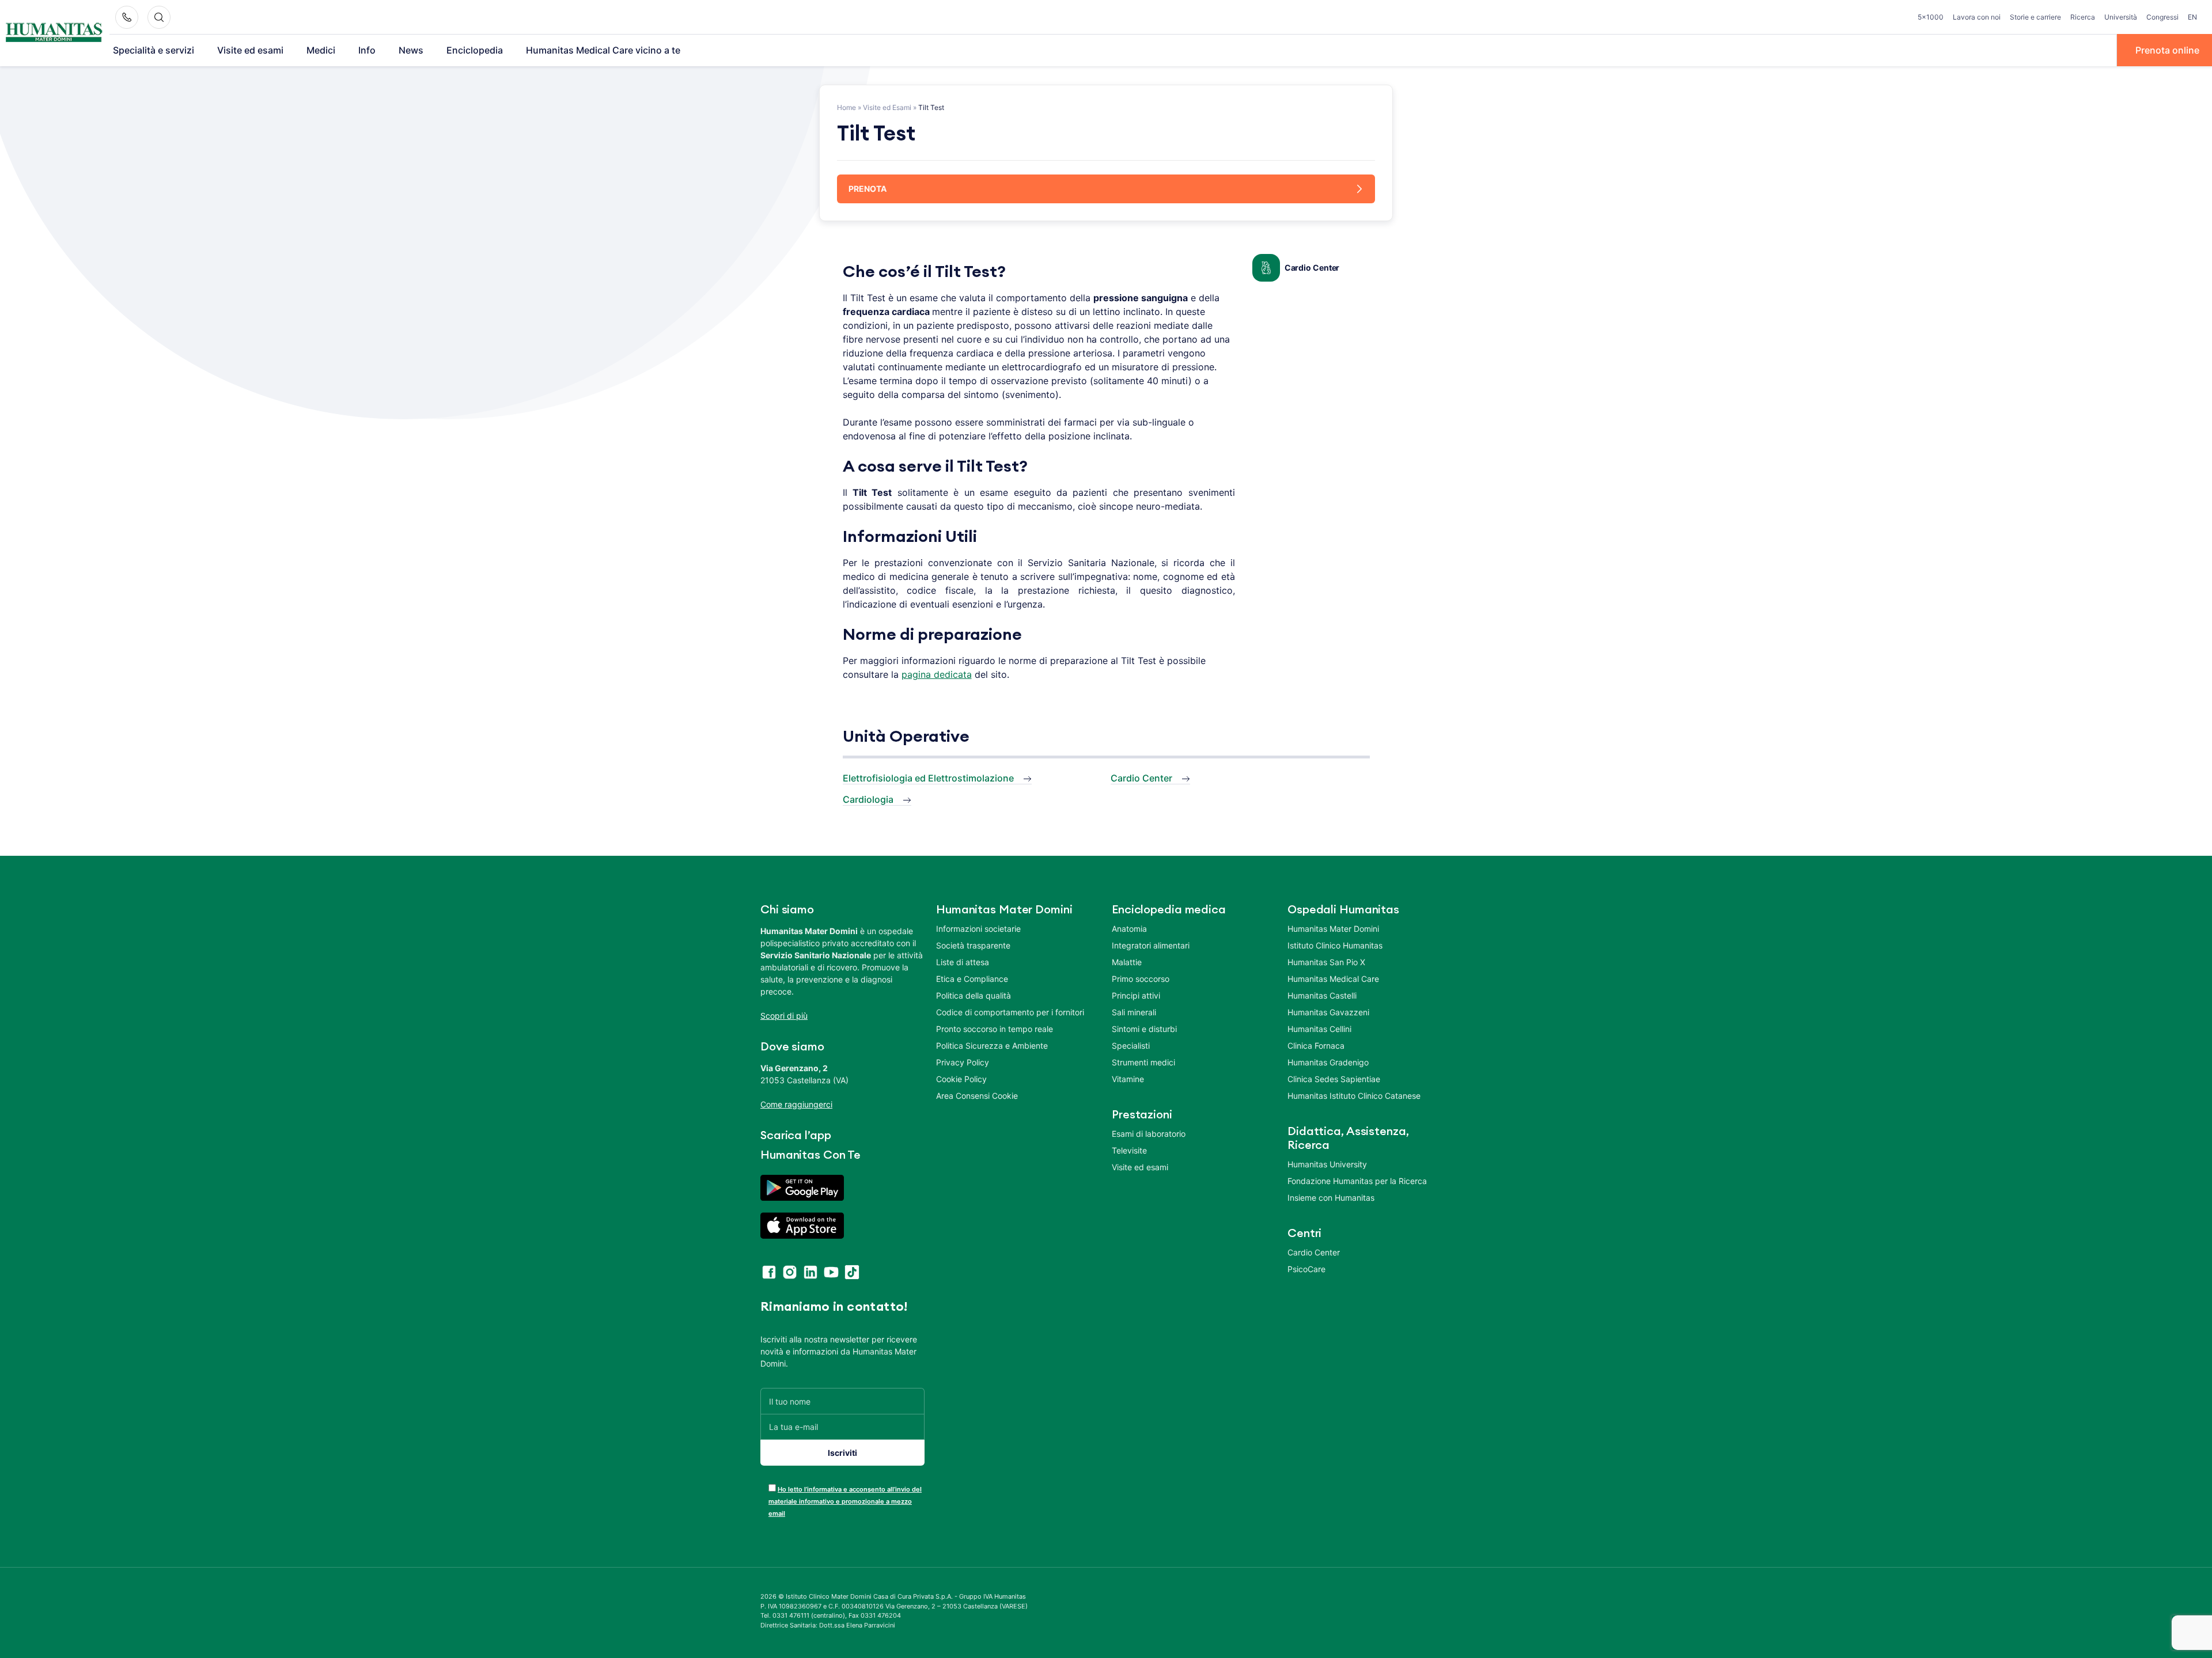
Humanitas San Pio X (1326, 962)
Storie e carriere (2035, 17)
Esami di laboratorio (1149, 1134)
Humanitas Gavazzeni (1328, 1012)
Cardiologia (868, 799)
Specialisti (1131, 1046)
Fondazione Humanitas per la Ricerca (1357, 1181)
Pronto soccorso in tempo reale (995, 1029)
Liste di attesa (963, 962)
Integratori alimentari (1151, 945)
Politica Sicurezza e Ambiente (992, 1046)
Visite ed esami (250, 50)
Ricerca (2083, 17)
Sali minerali (1134, 1012)
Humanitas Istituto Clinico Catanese (1354, 1096)
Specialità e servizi (154, 50)
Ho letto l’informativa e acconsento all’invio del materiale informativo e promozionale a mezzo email (845, 1501)
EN (2192, 17)
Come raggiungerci (796, 1104)
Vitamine (1128, 1079)
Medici (321, 50)
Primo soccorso (1141, 979)
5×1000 (1931, 17)
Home (846, 107)
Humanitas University (1327, 1164)
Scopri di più (784, 1016)
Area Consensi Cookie (977, 1096)
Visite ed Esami (887, 107)
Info (367, 50)
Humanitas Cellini (1319, 1029)
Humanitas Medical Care (1333, 979)
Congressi (2162, 17)
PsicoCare (1306, 1269)
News (411, 50)
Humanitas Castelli (1322, 995)
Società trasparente (973, 945)
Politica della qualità (974, 995)
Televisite (1129, 1150)
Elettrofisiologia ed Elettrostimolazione (928, 778)
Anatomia (1129, 929)
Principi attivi (1136, 995)
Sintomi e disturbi (1144, 1029)
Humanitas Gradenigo (1328, 1062)
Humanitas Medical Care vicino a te (603, 50)
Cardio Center (1312, 268)
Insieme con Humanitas (1331, 1198)
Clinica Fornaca (1316, 1046)
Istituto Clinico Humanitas (1335, 945)
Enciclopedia (475, 50)
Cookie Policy (961, 1079)
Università (2121, 17)
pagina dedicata (937, 674)
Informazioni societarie (978, 929)
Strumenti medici (1143, 1062)
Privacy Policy (963, 1062)
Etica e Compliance (972, 979)
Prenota (868, 189)
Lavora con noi (1977, 17)
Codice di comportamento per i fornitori (1010, 1012)
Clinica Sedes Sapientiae (1334, 1079)
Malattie (1127, 962)
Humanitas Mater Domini (1333, 929)
